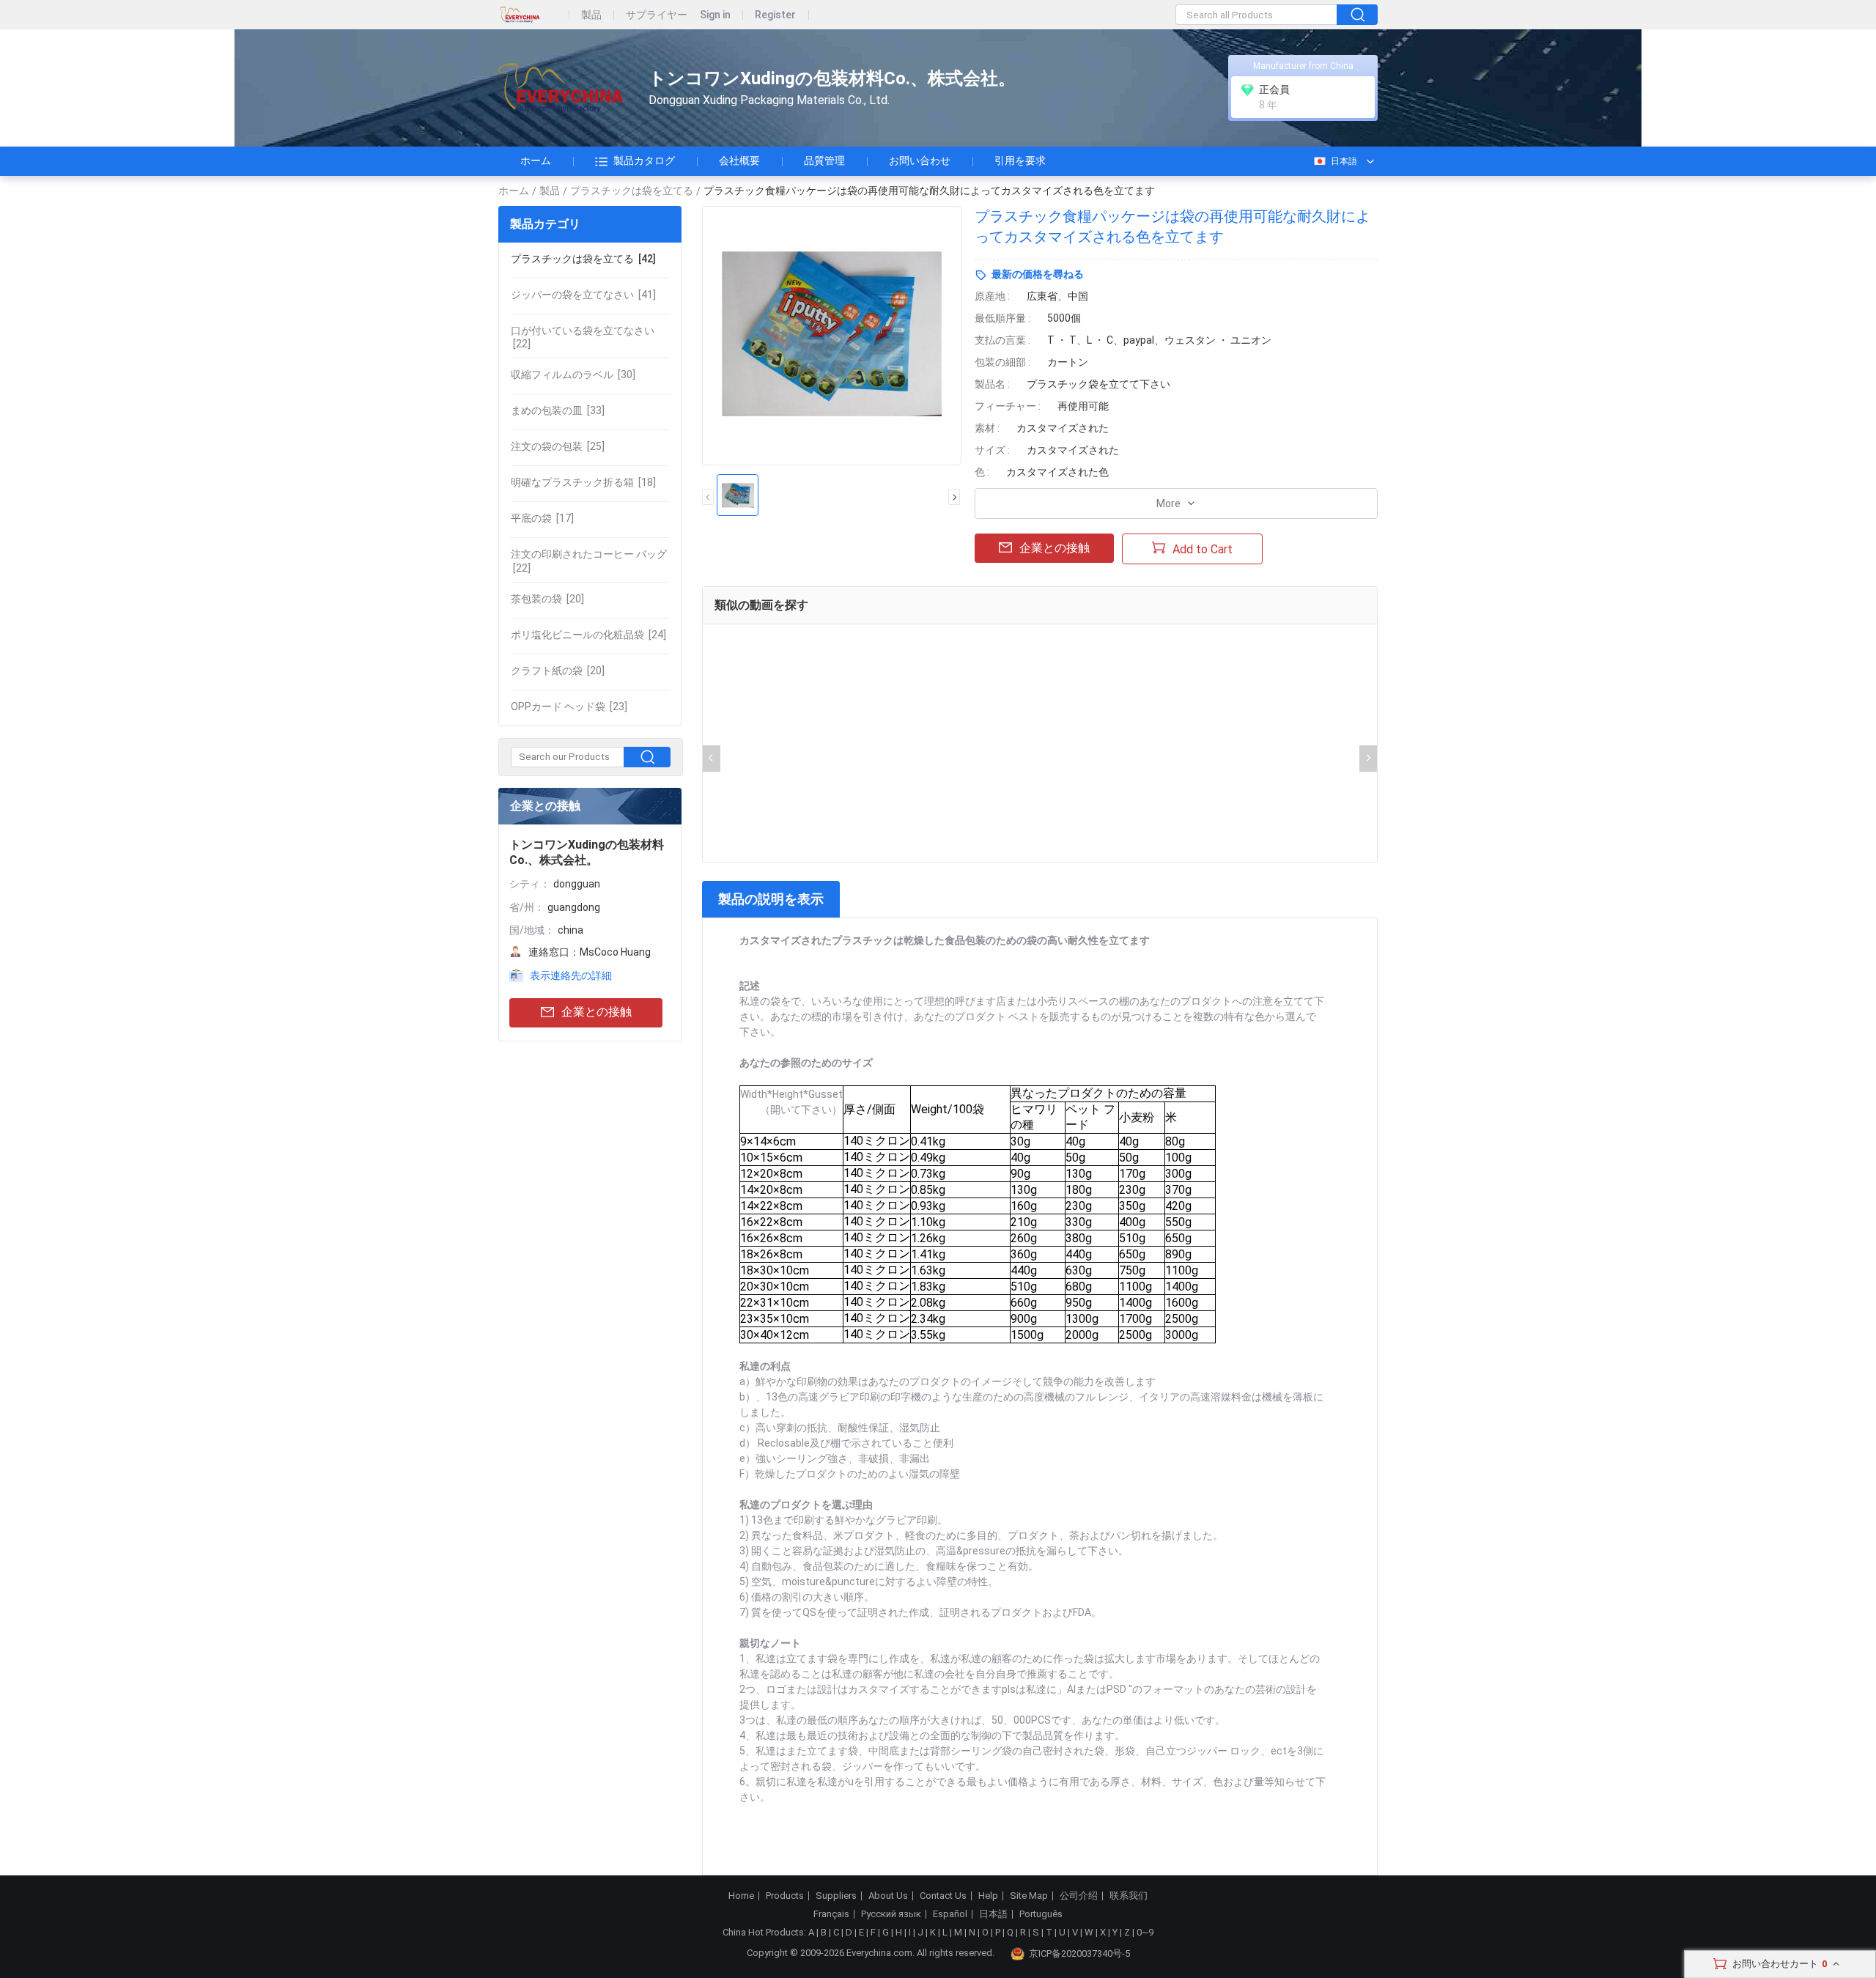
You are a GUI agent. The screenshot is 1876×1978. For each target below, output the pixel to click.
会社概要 (739, 160)
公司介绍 (1079, 1896)
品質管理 (824, 160)
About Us (888, 1896)
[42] (583, 259)
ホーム (536, 160)
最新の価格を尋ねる (1038, 274)
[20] (547, 599)
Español (950, 1914)
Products (785, 1896)
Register (775, 15)
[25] (558, 446)
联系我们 (1129, 1896)
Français (831, 1914)
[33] (558, 410)
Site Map (1029, 1896)
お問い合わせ (920, 160)
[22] (583, 337)
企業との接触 (597, 1012)
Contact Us (943, 1896)
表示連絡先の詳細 (571, 975)
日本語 (1344, 161)
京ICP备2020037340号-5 (1079, 1953)
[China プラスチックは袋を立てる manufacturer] (561, 88)
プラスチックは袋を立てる (632, 191)
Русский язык (891, 1914)
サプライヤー (657, 15)
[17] (542, 518)
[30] (573, 374)
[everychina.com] (534, 15)
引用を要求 (1020, 160)
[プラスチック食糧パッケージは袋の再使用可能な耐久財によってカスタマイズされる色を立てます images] (832, 336)
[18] (583, 482)
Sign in (715, 15)
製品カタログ (644, 160)
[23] (569, 706)
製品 (591, 15)
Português (1041, 1914)
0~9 (1145, 1932)
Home (741, 1896)
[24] (588, 635)
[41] (583, 295)
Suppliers (836, 1896)
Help (988, 1896)
